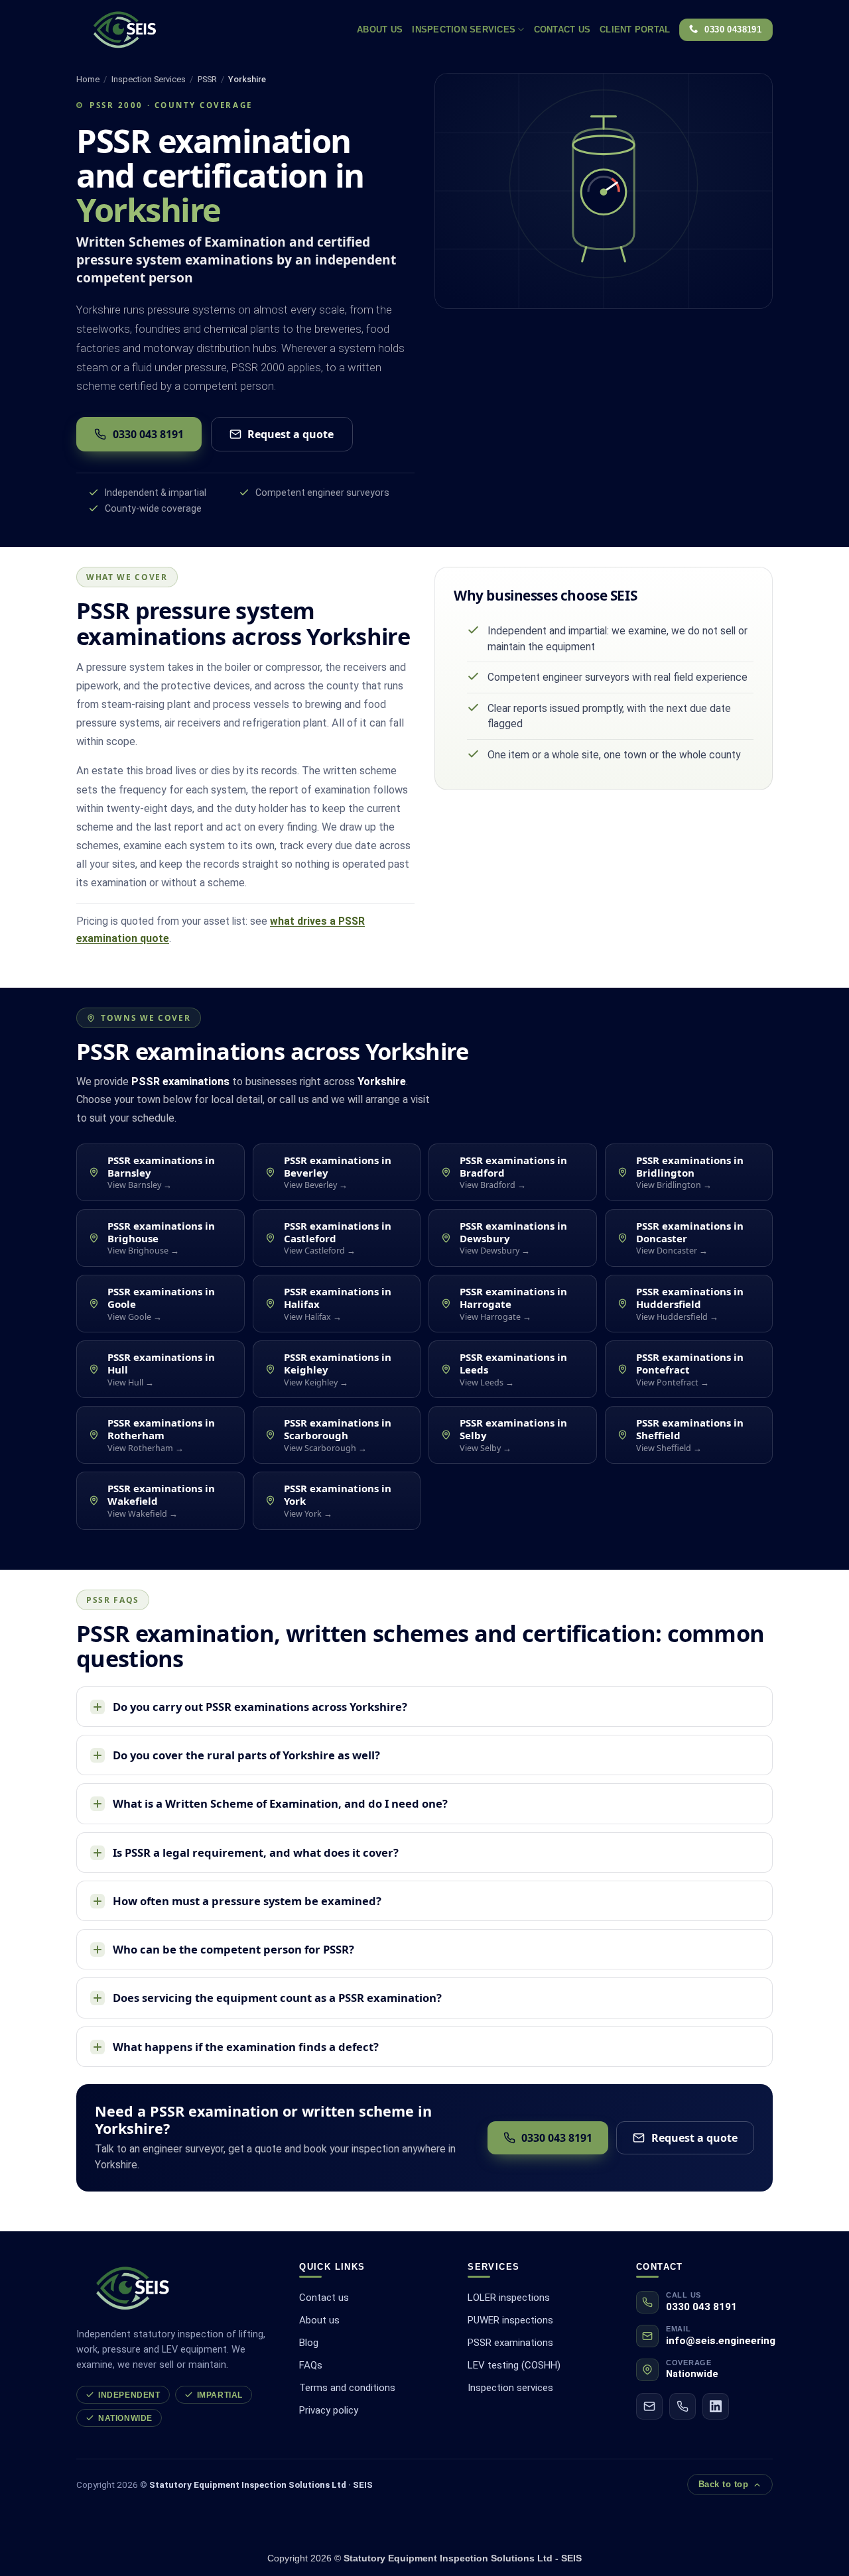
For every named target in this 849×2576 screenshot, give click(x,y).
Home (88, 79)
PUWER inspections (510, 2320)
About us (319, 2320)
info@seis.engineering (721, 2341)
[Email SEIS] (649, 2406)
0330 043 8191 (148, 434)
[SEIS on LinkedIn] (716, 2406)
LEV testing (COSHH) (514, 2365)
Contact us (562, 29)
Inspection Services (464, 29)
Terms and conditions (347, 2388)
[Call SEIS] (683, 2406)
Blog (309, 2343)
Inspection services (510, 2388)
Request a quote (291, 434)
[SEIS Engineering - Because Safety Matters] (159, 30)
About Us (380, 29)
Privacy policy (329, 2410)
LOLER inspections (509, 2298)
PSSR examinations (510, 2343)
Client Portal (635, 29)
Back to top (724, 2485)
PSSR (207, 79)
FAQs (311, 2365)
